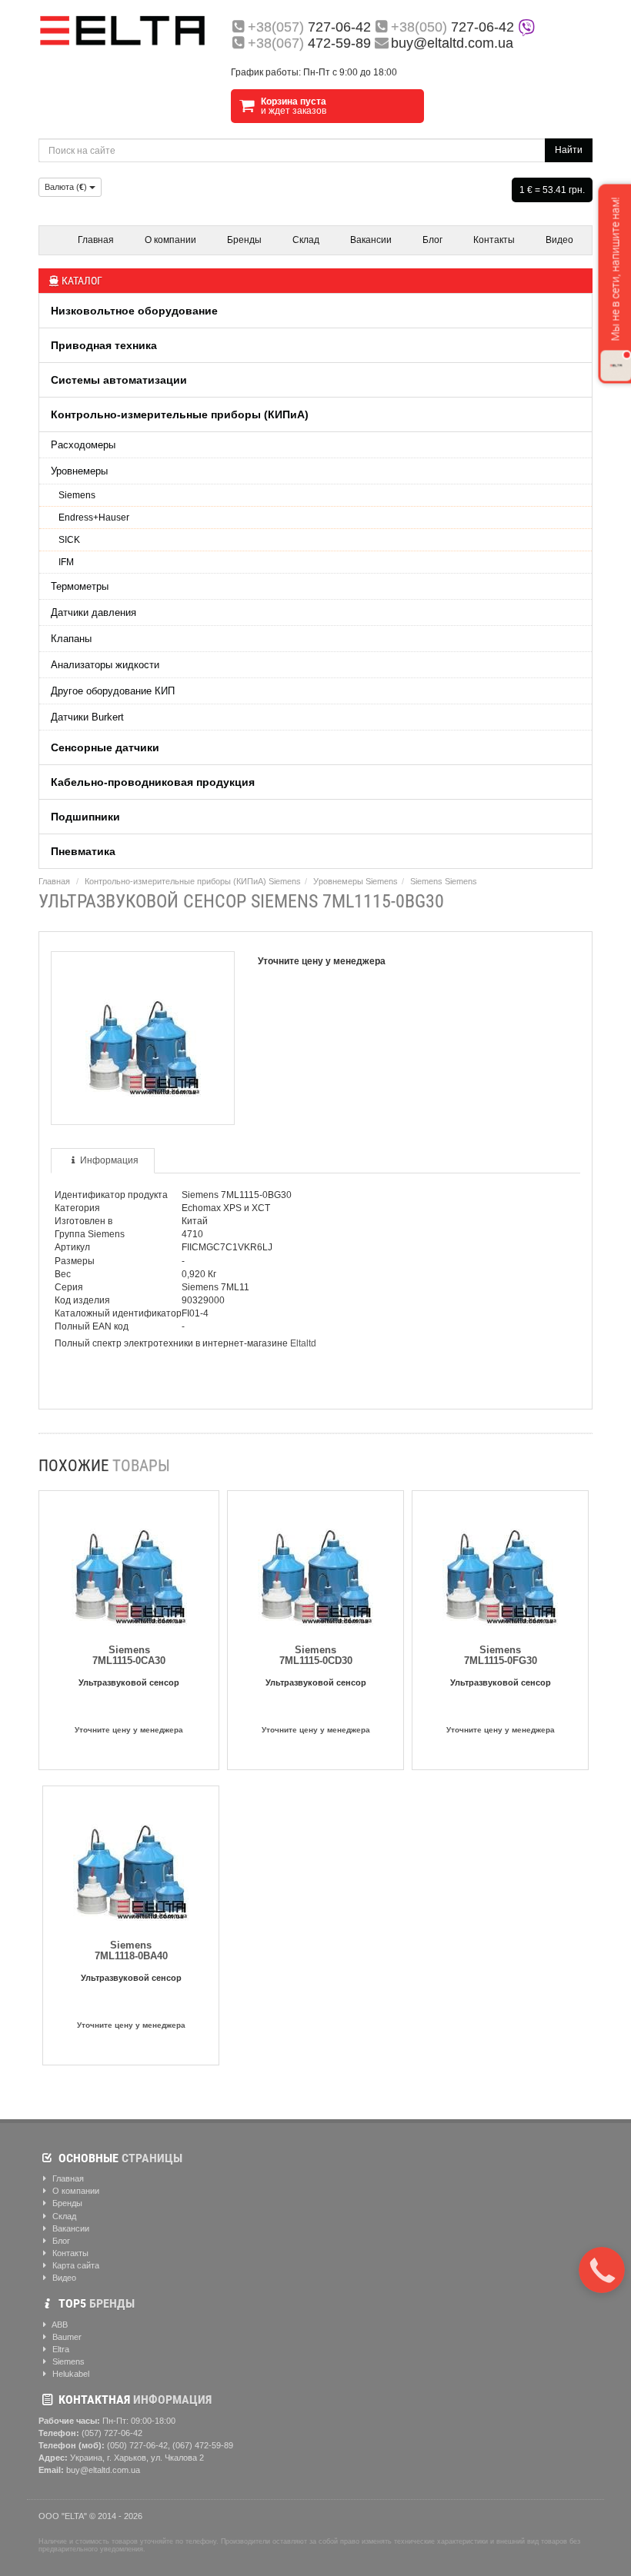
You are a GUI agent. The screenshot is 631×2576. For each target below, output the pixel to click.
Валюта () (67, 187)
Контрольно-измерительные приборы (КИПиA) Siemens (193, 881)
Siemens (77, 495)
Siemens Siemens (444, 881)
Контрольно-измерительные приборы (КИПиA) (180, 414)
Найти (569, 150)
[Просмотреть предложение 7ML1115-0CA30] (129, 1565)
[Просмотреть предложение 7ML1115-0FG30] (500, 1565)
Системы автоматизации (119, 380)
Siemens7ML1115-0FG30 (501, 1655)
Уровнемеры (79, 471)
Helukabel (70, 2374)
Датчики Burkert (87, 717)
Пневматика (83, 851)
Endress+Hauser (94, 518)
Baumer (66, 2337)
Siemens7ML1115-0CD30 (316, 1655)
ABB (59, 2325)
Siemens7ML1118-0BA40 (131, 1950)
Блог (432, 240)
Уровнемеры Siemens (356, 881)
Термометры (80, 586)
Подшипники (85, 817)
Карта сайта (75, 2265)
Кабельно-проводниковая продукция (153, 782)
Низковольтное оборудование (134, 311)
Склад (306, 240)
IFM (66, 562)
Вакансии (371, 240)
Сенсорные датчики (105, 747)
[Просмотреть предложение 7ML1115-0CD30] (315, 1565)
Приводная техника (104, 345)
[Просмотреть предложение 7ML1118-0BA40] (131, 1860)
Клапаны (71, 639)
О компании (170, 240)
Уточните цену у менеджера (129, 1730)
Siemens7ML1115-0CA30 (129, 1655)
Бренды (244, 240)
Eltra (60, 2349)
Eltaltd (303, 1343)
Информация (109, 1160)
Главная (96, 240)
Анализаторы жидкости (105, 665)
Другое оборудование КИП (113, 691)
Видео (559, 240)
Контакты (494, 240)
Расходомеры (83, 445)
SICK (69, 540)
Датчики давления (93, 612)
